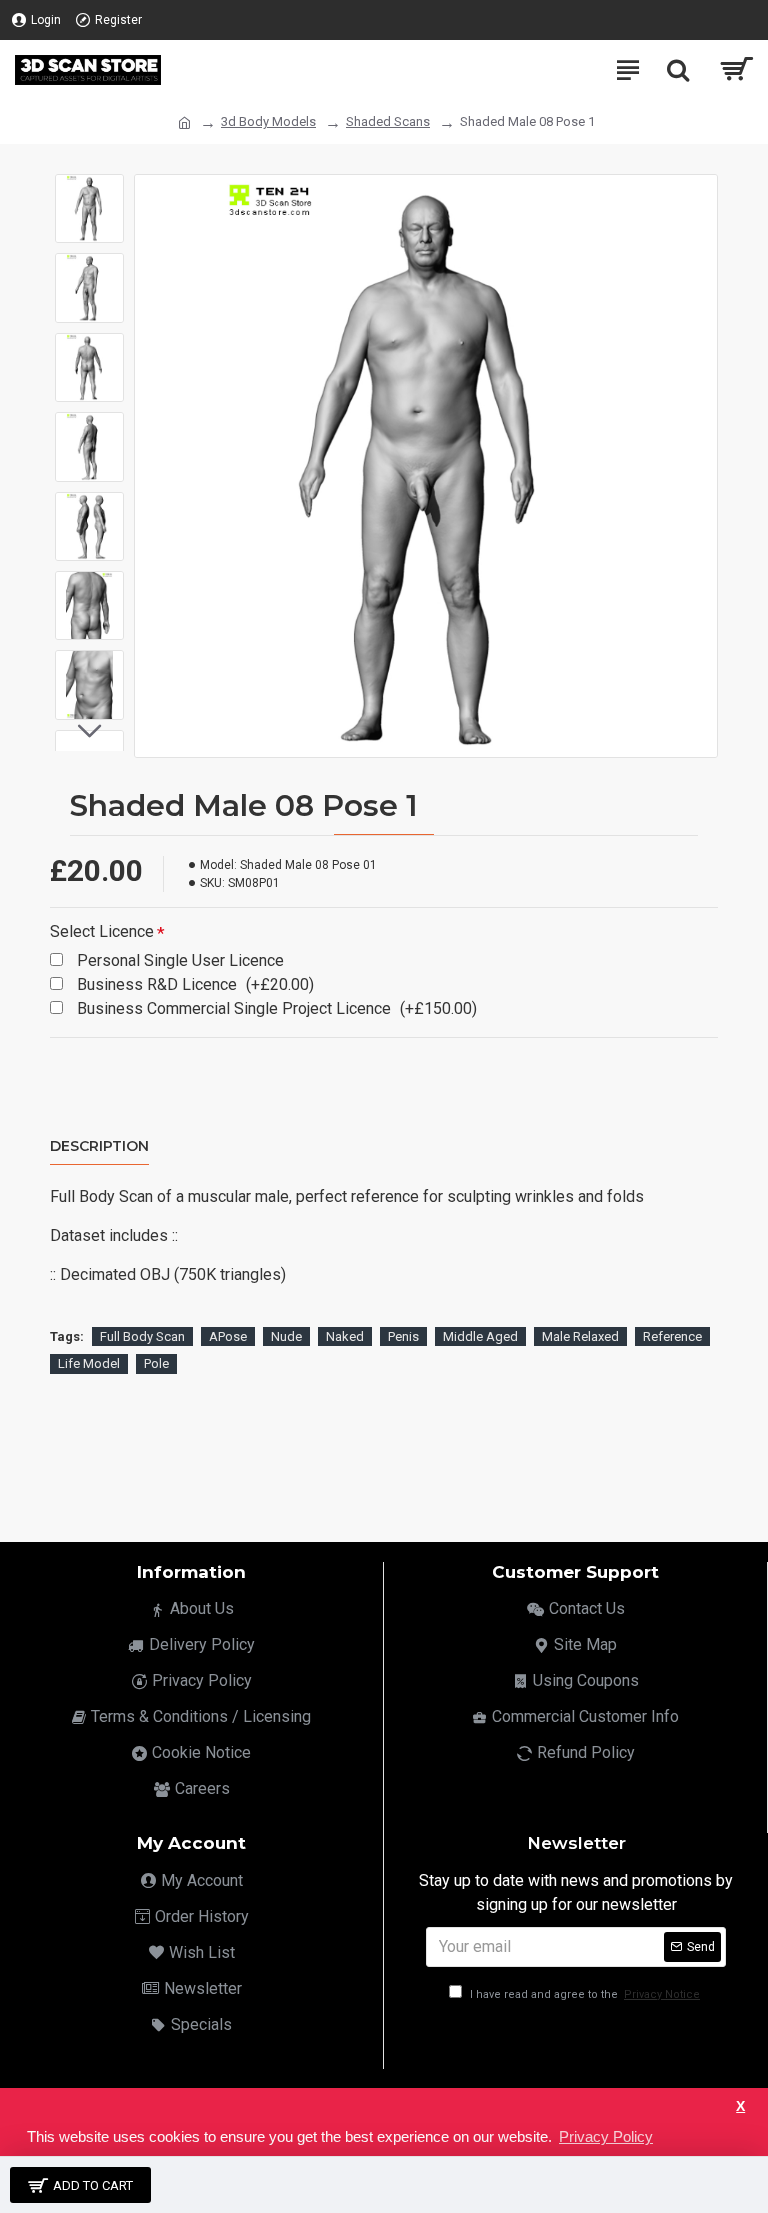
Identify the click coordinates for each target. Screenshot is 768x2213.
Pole (156, 1363)
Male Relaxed (580, 1336)
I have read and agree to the (583, 1994)
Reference (672, 1336)
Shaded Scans (388, 121)
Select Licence (102, 931)
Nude (286, 1336)
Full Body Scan (142, 1336)
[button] (90, 189)
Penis (403, 1336)
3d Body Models (268, 121)
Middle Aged (480, 1336)
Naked (345, 1336)
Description (99, 1146)
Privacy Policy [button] (606, 2136)
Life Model (89, 1363)
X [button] (740, 2106)
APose (228, 1336)
